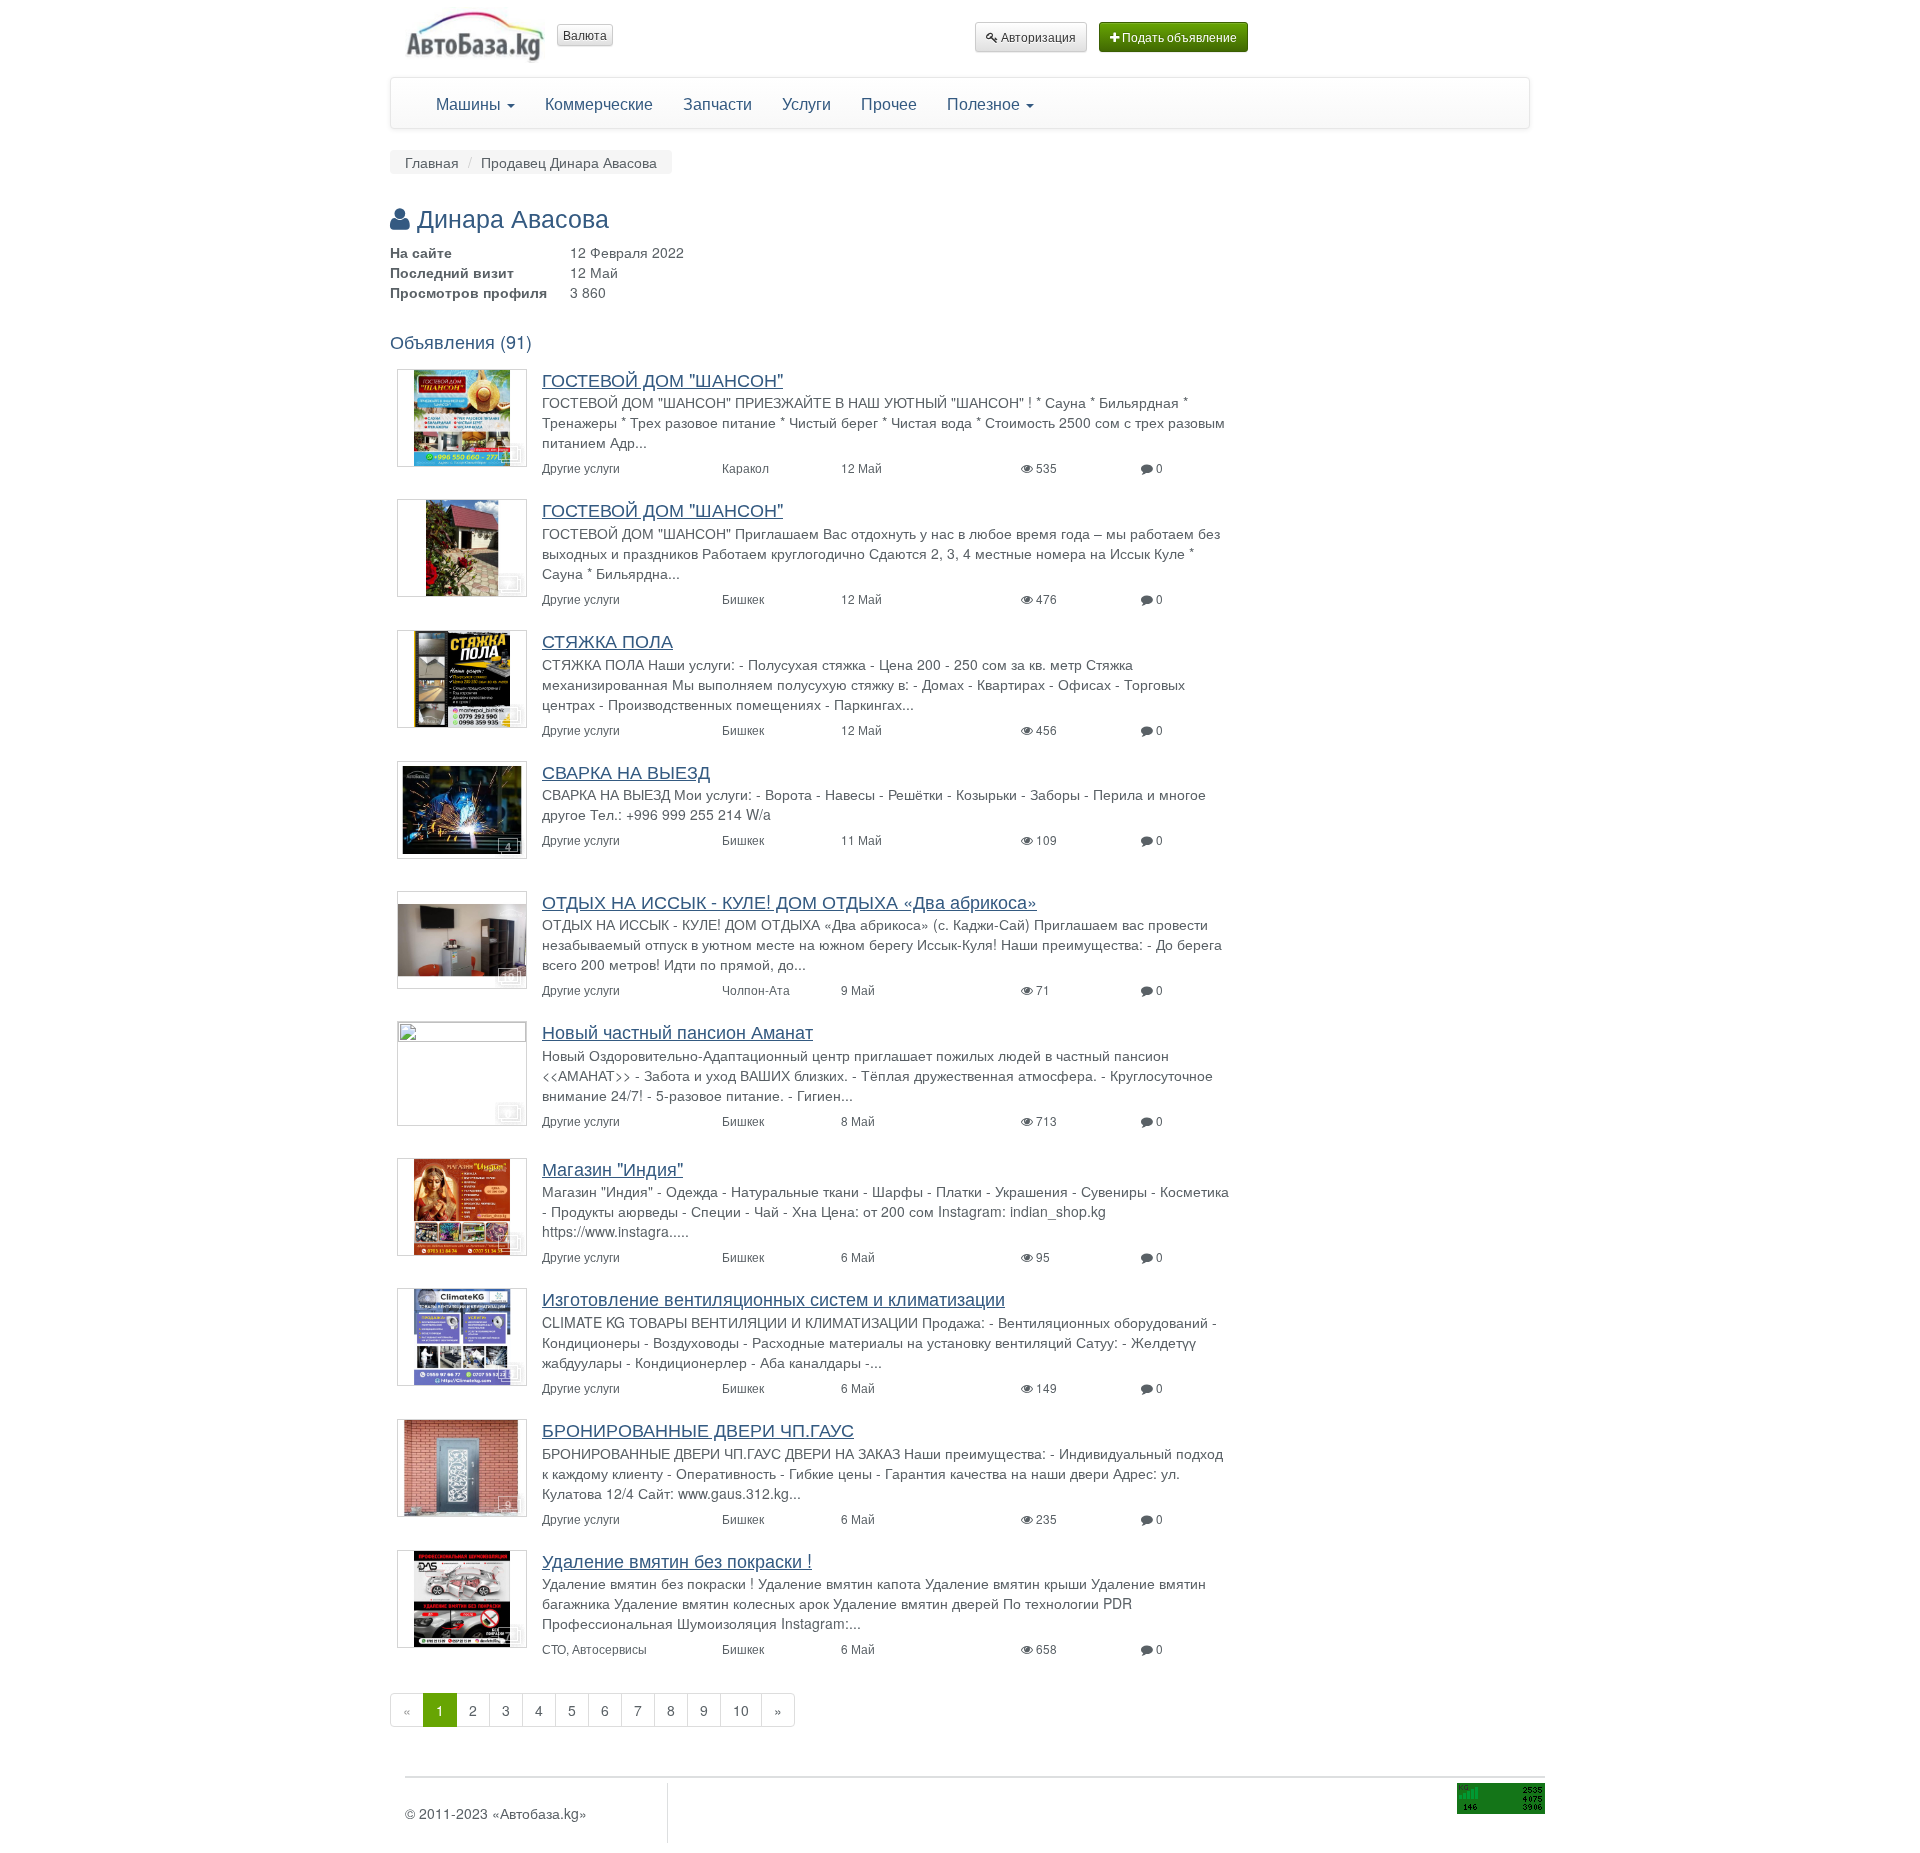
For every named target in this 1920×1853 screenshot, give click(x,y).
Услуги (806, 103)
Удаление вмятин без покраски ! (677, 1560)
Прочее (889, 103)
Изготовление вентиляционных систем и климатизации (773, 1298)
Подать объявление (1178, 36)
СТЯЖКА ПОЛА (607, 640)
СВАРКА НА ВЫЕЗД (626, 771)
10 (741, 1710)
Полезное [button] (985, 103)
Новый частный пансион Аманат (677, 1031)
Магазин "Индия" (612, 1168)
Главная (432, 162)
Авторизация (1037, 36)
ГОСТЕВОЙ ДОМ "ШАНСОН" (662, 379)
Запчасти (717, 103)
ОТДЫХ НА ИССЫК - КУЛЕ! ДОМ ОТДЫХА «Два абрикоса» (789, 901)
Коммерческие (599, 103)
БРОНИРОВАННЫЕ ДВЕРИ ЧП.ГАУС (698, 1429)
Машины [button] (470, 103)
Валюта (585, 34)
